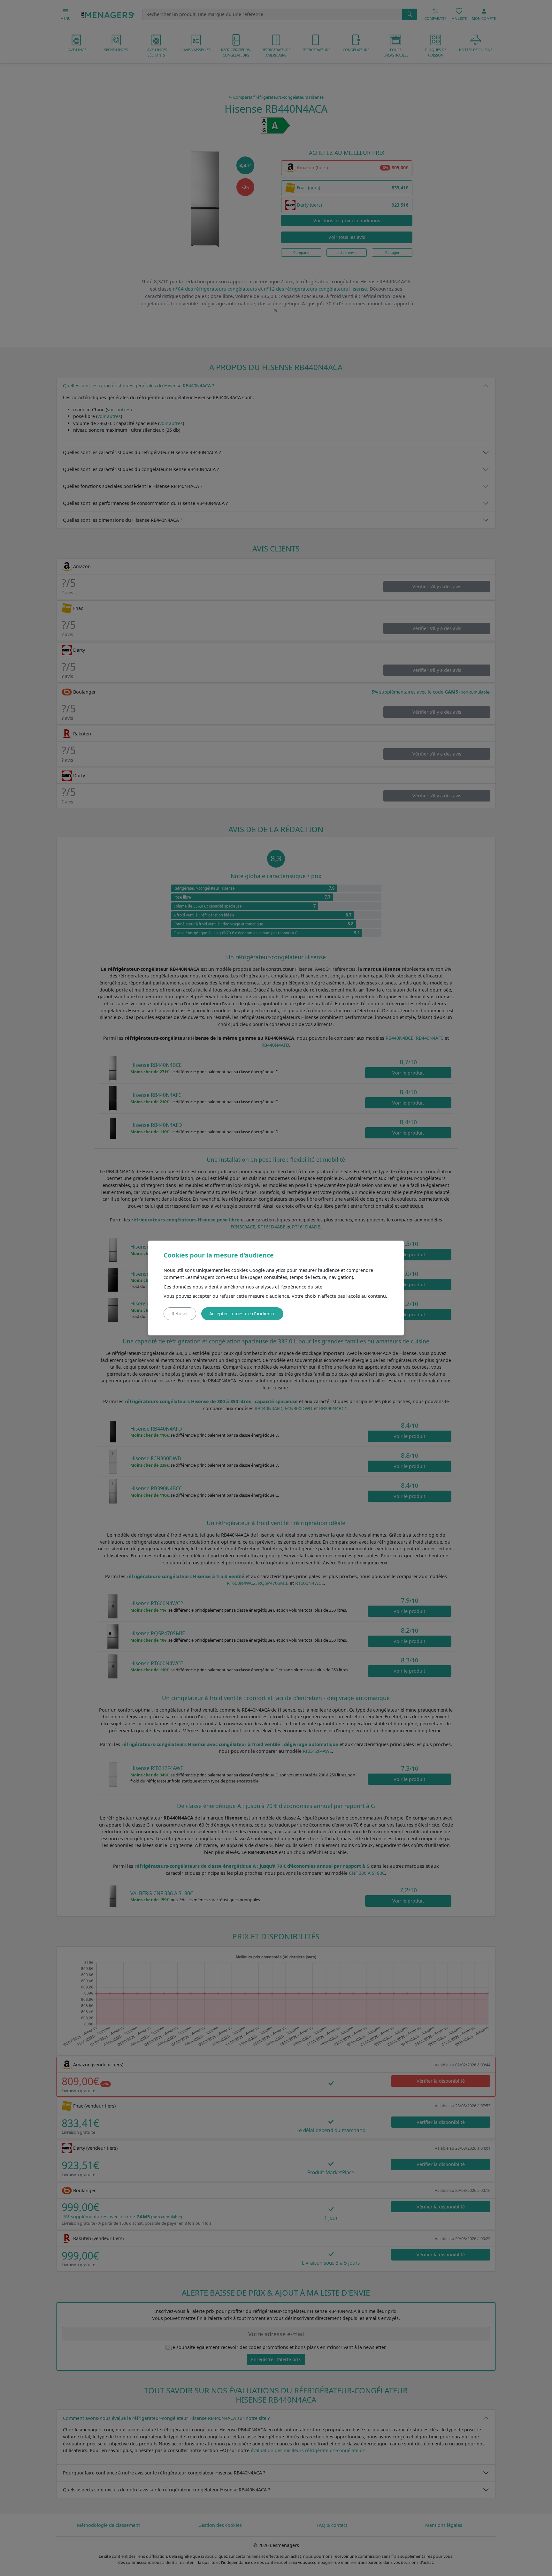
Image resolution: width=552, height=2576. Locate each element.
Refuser (180, 1314)
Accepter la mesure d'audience (242, 1314)
